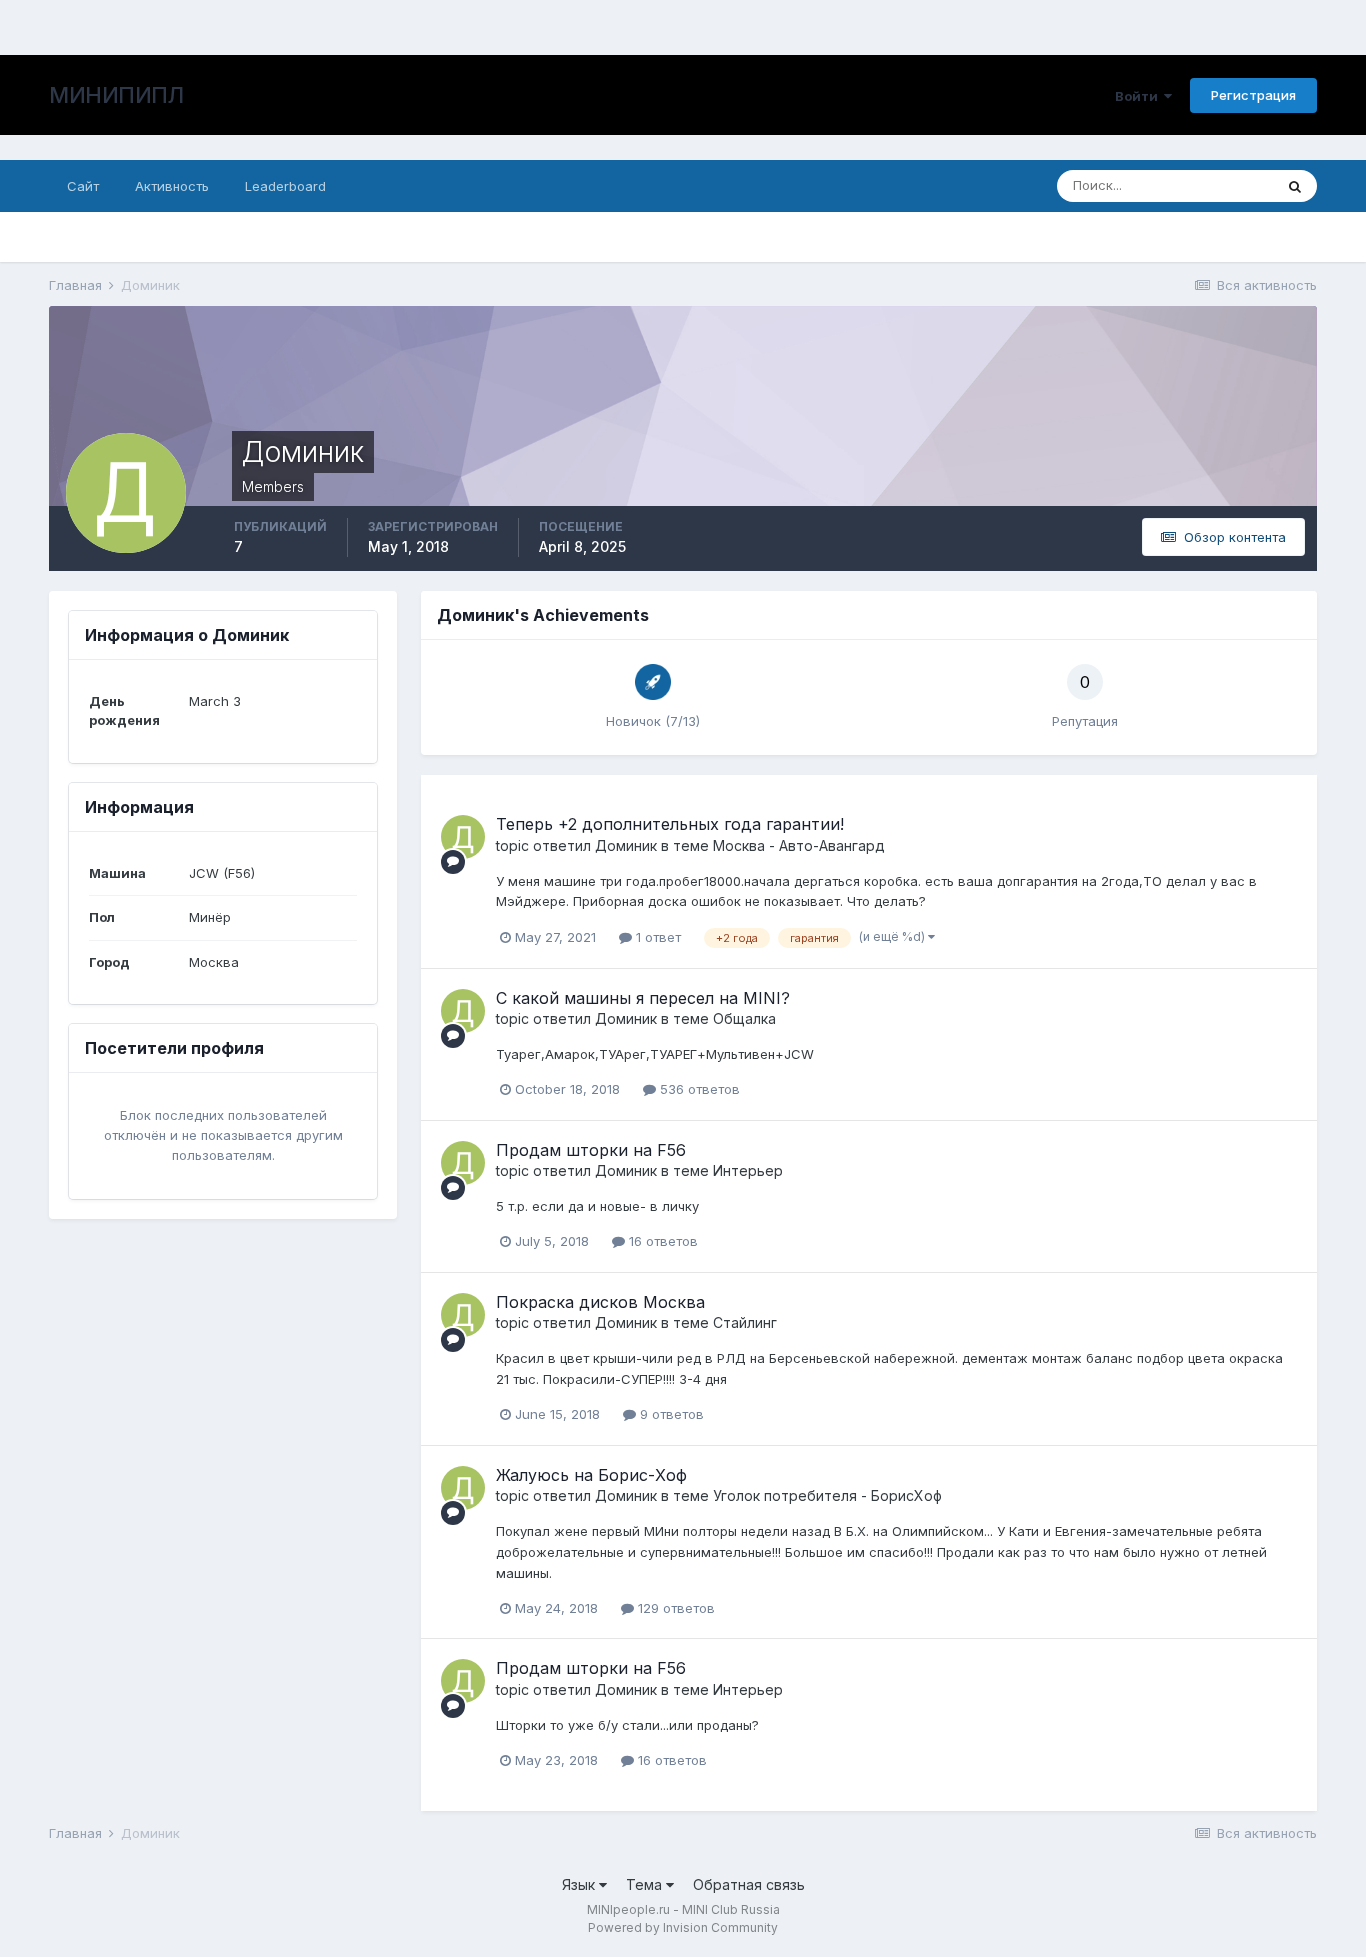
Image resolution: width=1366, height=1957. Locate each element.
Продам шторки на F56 (591, 1150)
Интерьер (748, 1170)
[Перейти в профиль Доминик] (463, 837)
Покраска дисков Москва (600, 1302)
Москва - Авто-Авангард (799, 845)
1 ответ (656, 937)
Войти (1139, 96)
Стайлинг (745, 1322)
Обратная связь (749, 1884)
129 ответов (674, 1608)
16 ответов (661, 1241)
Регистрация (1253, 95)
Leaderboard (285, 186)
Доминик (626, 845)
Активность (172, 186)
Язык (580, 1884)
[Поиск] (1295, 186)
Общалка (744, 1018)
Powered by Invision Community (683, 1927)
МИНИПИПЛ (116, 95)
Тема (646, 1884)
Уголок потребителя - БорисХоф (827, 1495)
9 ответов (670, 1414)
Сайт (83, 186)
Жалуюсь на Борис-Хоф (591, 1475)
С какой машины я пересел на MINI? (643, 998)
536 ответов (698, 1089)
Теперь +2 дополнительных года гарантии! (670, 824)
